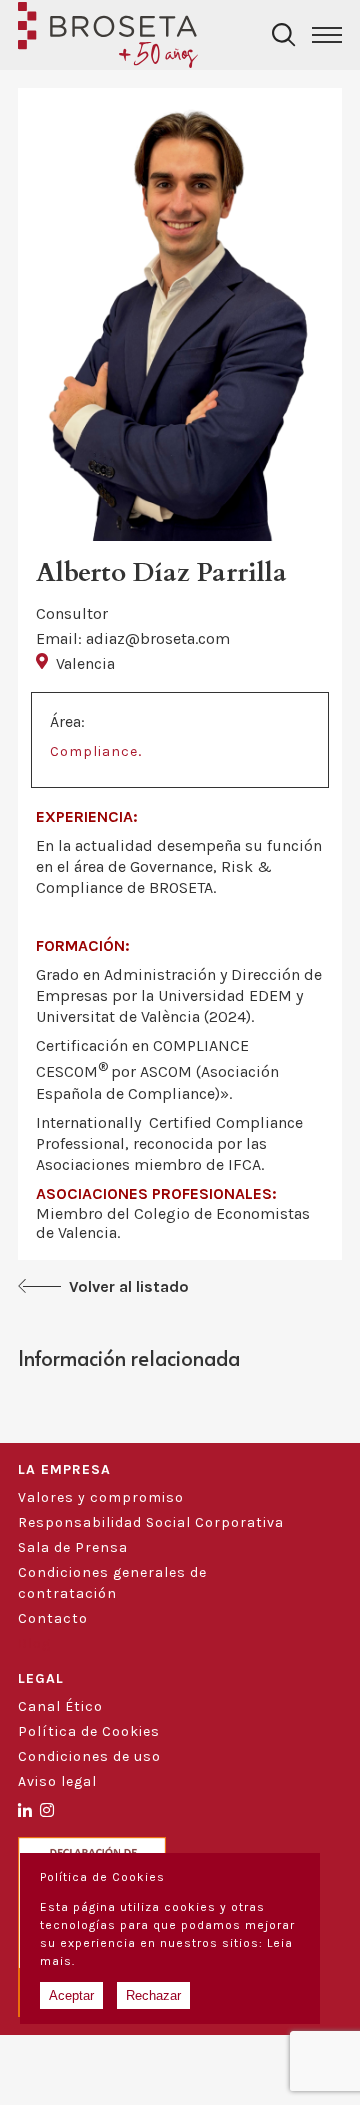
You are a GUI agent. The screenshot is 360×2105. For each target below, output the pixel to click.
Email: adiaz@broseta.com (133, 638)
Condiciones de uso (89, 1756)
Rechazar (153, 1995)
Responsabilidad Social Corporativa (151, 1522)
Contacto (53, 1618)
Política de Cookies (89, 1731)
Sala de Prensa (73, 1547)
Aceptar (71, 1995)
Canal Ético (60, 1706)
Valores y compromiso (101, 1497)
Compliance (94, 751)
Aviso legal (57, 1781)
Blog (34, 1643)
